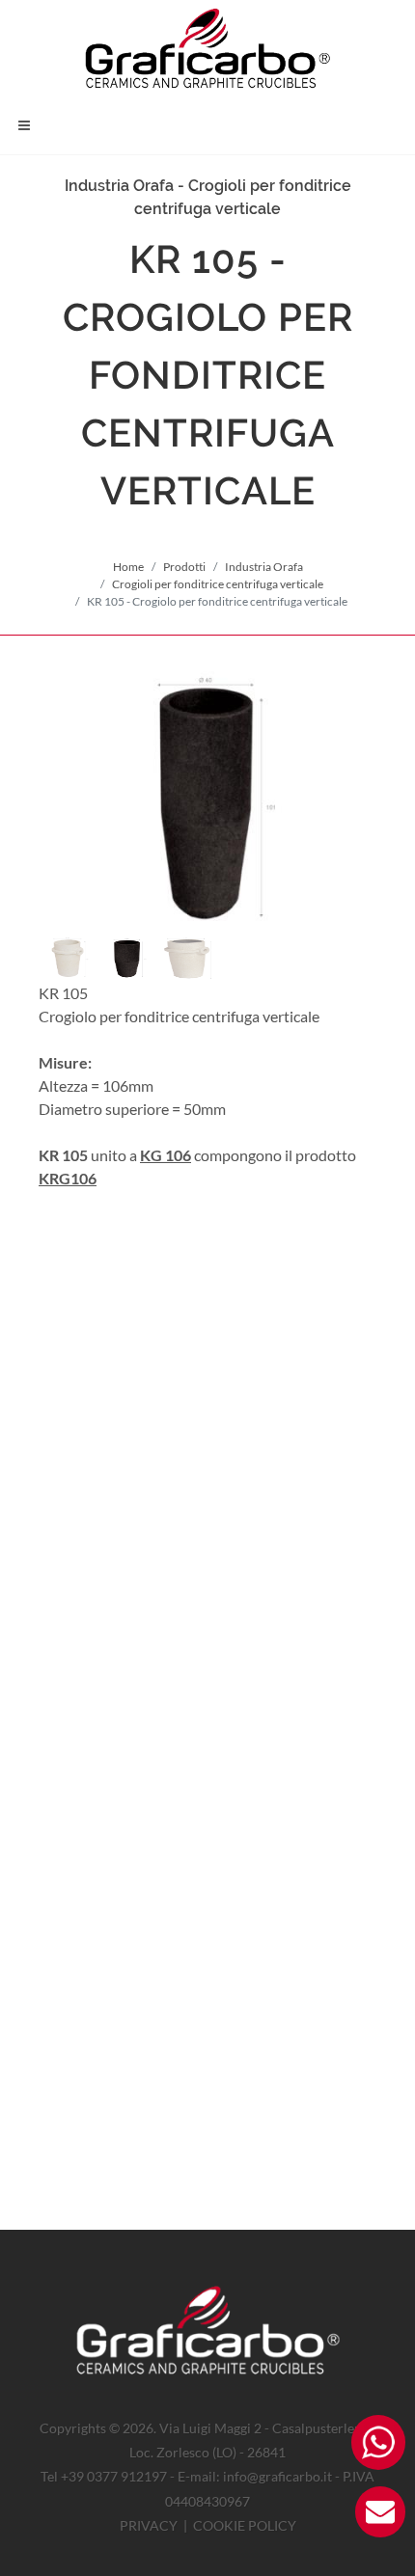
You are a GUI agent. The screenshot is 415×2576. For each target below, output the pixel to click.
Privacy (149, 2525)
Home (128, 567)
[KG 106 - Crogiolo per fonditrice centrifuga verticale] (207, 800)
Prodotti (184, 567)
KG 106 (166, 1155)
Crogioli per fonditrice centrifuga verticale (218, 584)
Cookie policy (245, 2525)
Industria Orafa (264, 567)
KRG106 (68, 1178)
